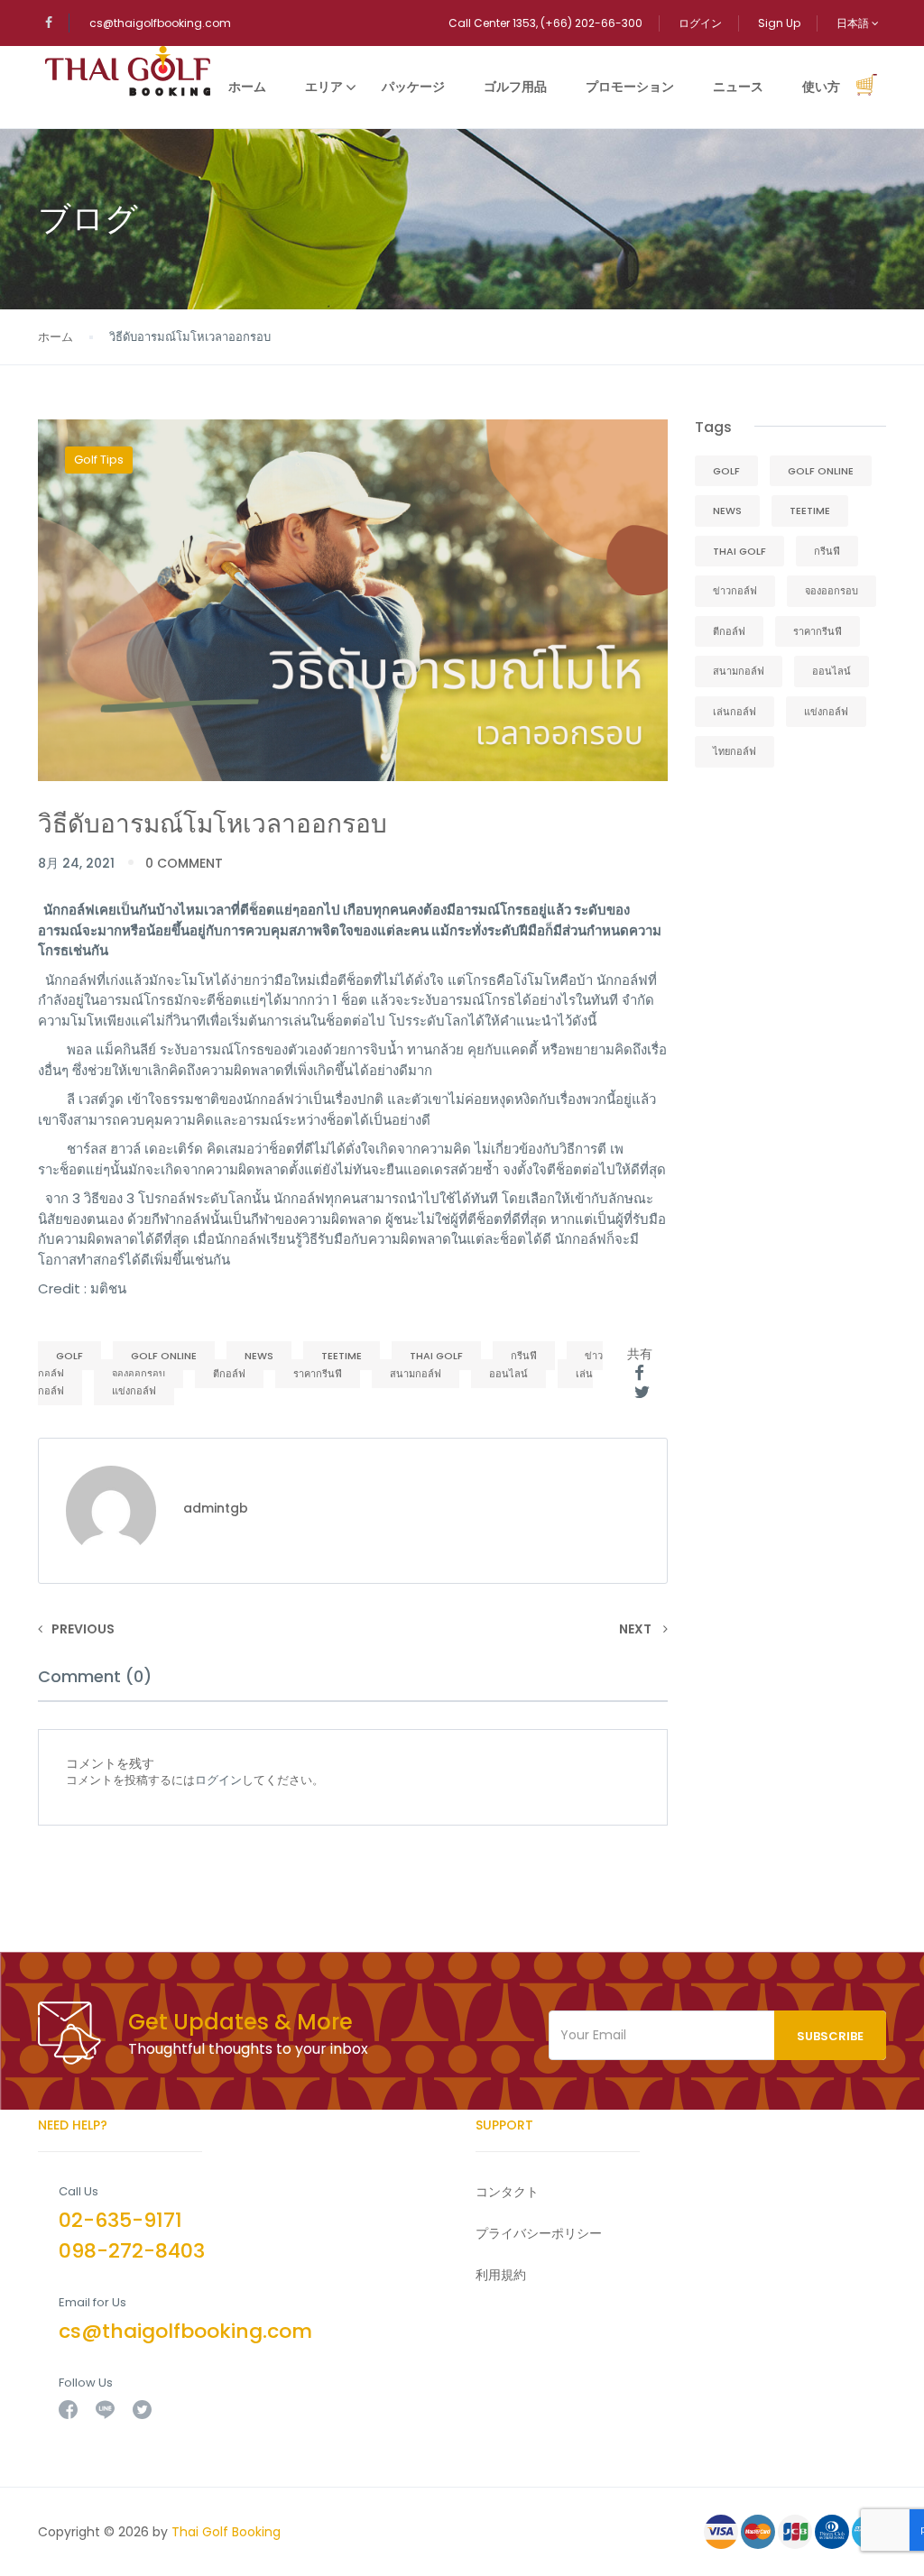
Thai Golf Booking (226, 2532)
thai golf (436, 1356)
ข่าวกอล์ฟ (735, 591)
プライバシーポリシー (539, 2233)
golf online (164, 1356)
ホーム (247, 87)
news (259, 1356)
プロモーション (630, 87)
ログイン (700, 23)
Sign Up (779, 23)
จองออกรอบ (139, 1374)
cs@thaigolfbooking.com (160, 23)
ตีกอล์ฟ (229, 1374)
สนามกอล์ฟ (416, 1374)
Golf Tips (99, 460)
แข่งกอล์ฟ (134, 1391)
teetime (342, 1356)
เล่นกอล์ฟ (735, 712)
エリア (324, 87)
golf (69, 1356)
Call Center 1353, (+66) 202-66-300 (545, 23)
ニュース (738, 87)
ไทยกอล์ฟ (735, 751)
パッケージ (413, 87)
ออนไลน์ (508, 1374)
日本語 (854, 23)
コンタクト (507, 2192)
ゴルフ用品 (515, 87)
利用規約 (501, 2275)
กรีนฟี (524, 1356)
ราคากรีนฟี (318, 1374)
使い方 (821, 87)
